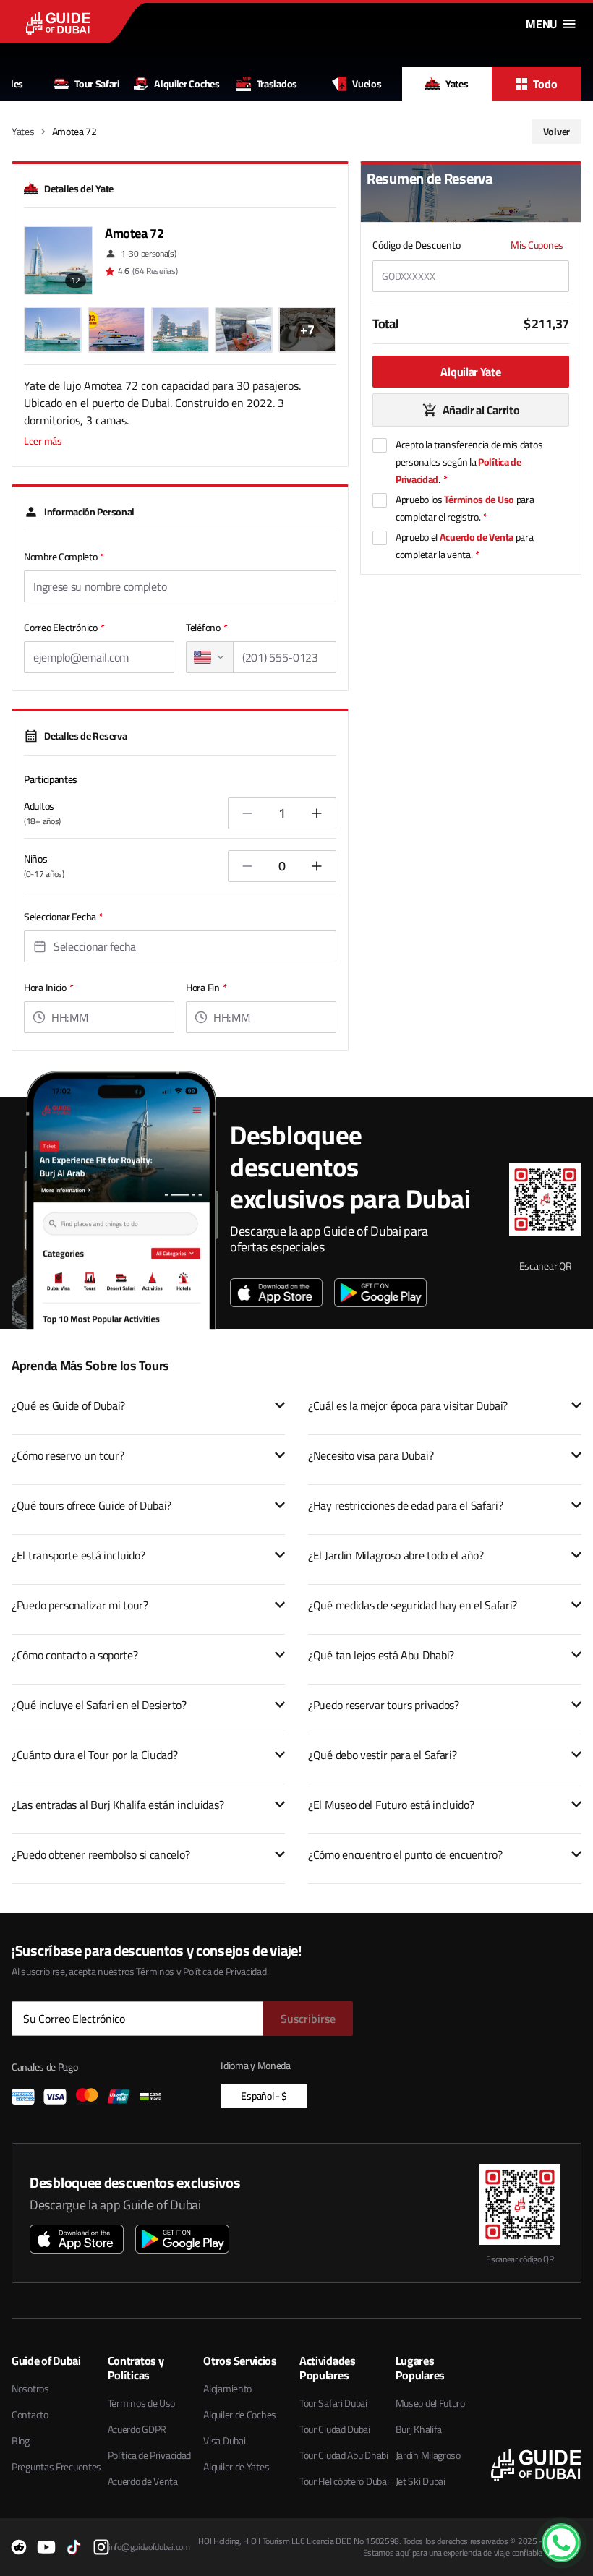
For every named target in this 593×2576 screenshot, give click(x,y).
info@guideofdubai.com (149, 2547)
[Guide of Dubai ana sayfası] (88, 23)
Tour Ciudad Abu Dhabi (344, 2455)
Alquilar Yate (470, 372)
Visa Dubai (224, 2441)
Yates (457, 84)
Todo (545, 84)
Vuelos (367, 84)
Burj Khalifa (419, 2429)
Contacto (30, 2415)
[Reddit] (19, 2547)
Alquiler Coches (187, 84)
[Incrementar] (317, 813)
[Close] (573, 2527)
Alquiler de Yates (236, 2467)
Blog (21, 2441)
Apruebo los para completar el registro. (465, 508)
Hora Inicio (48, 988)
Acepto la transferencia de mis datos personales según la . (469, 462)
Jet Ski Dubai (421, 2481)
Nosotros (30, 2389)
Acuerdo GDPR (137, 2429)
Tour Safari (97, 84)
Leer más (43, 441)
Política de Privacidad (149, 2455)
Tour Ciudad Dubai (335, 2429)
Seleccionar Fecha (64, 917)
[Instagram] (101, 2547)
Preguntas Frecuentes (56, 2467)
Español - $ (264, 2096)
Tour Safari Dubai (333, 2403)
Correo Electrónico (64, 628)
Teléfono (206, 628)
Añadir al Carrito (481, 410)
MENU (541, 24)
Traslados (277, 84)
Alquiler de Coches (240, 2415)
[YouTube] (46, 2547)
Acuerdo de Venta (477, 537)
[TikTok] (74, 2547)
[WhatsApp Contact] (561, 2543)
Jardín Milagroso (428, 2455)
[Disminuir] (247, 813)
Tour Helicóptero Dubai (344, 2481)
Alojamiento (227, 2389)
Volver (556, 132)
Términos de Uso (479, 500)
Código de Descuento (417, 245)
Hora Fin (206, 988)
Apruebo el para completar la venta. (464, 546)
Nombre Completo (64, 557)
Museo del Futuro (430, 2403)
